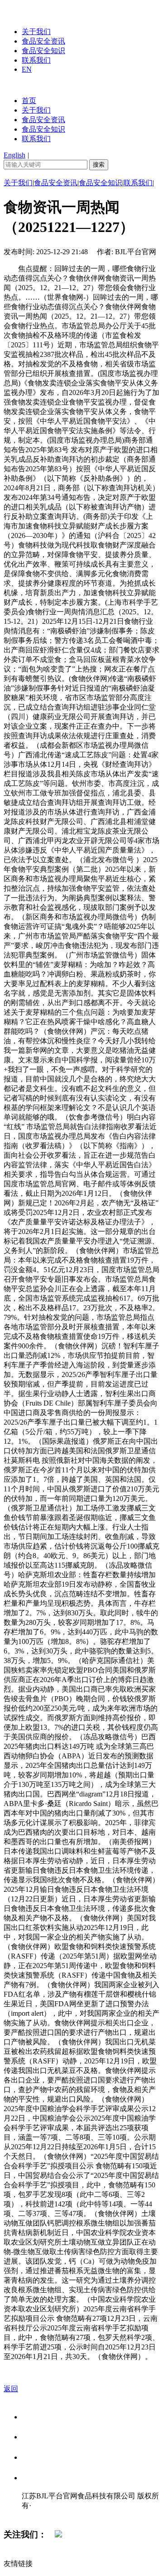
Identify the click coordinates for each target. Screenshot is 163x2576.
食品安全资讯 (43, 41)
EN (27, 69)
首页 (29, 101)
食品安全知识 (43, 51)
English (14, 155)
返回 (11, 2389)
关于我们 (36, 32)
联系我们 (36, 60)
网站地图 (40, 2515)
